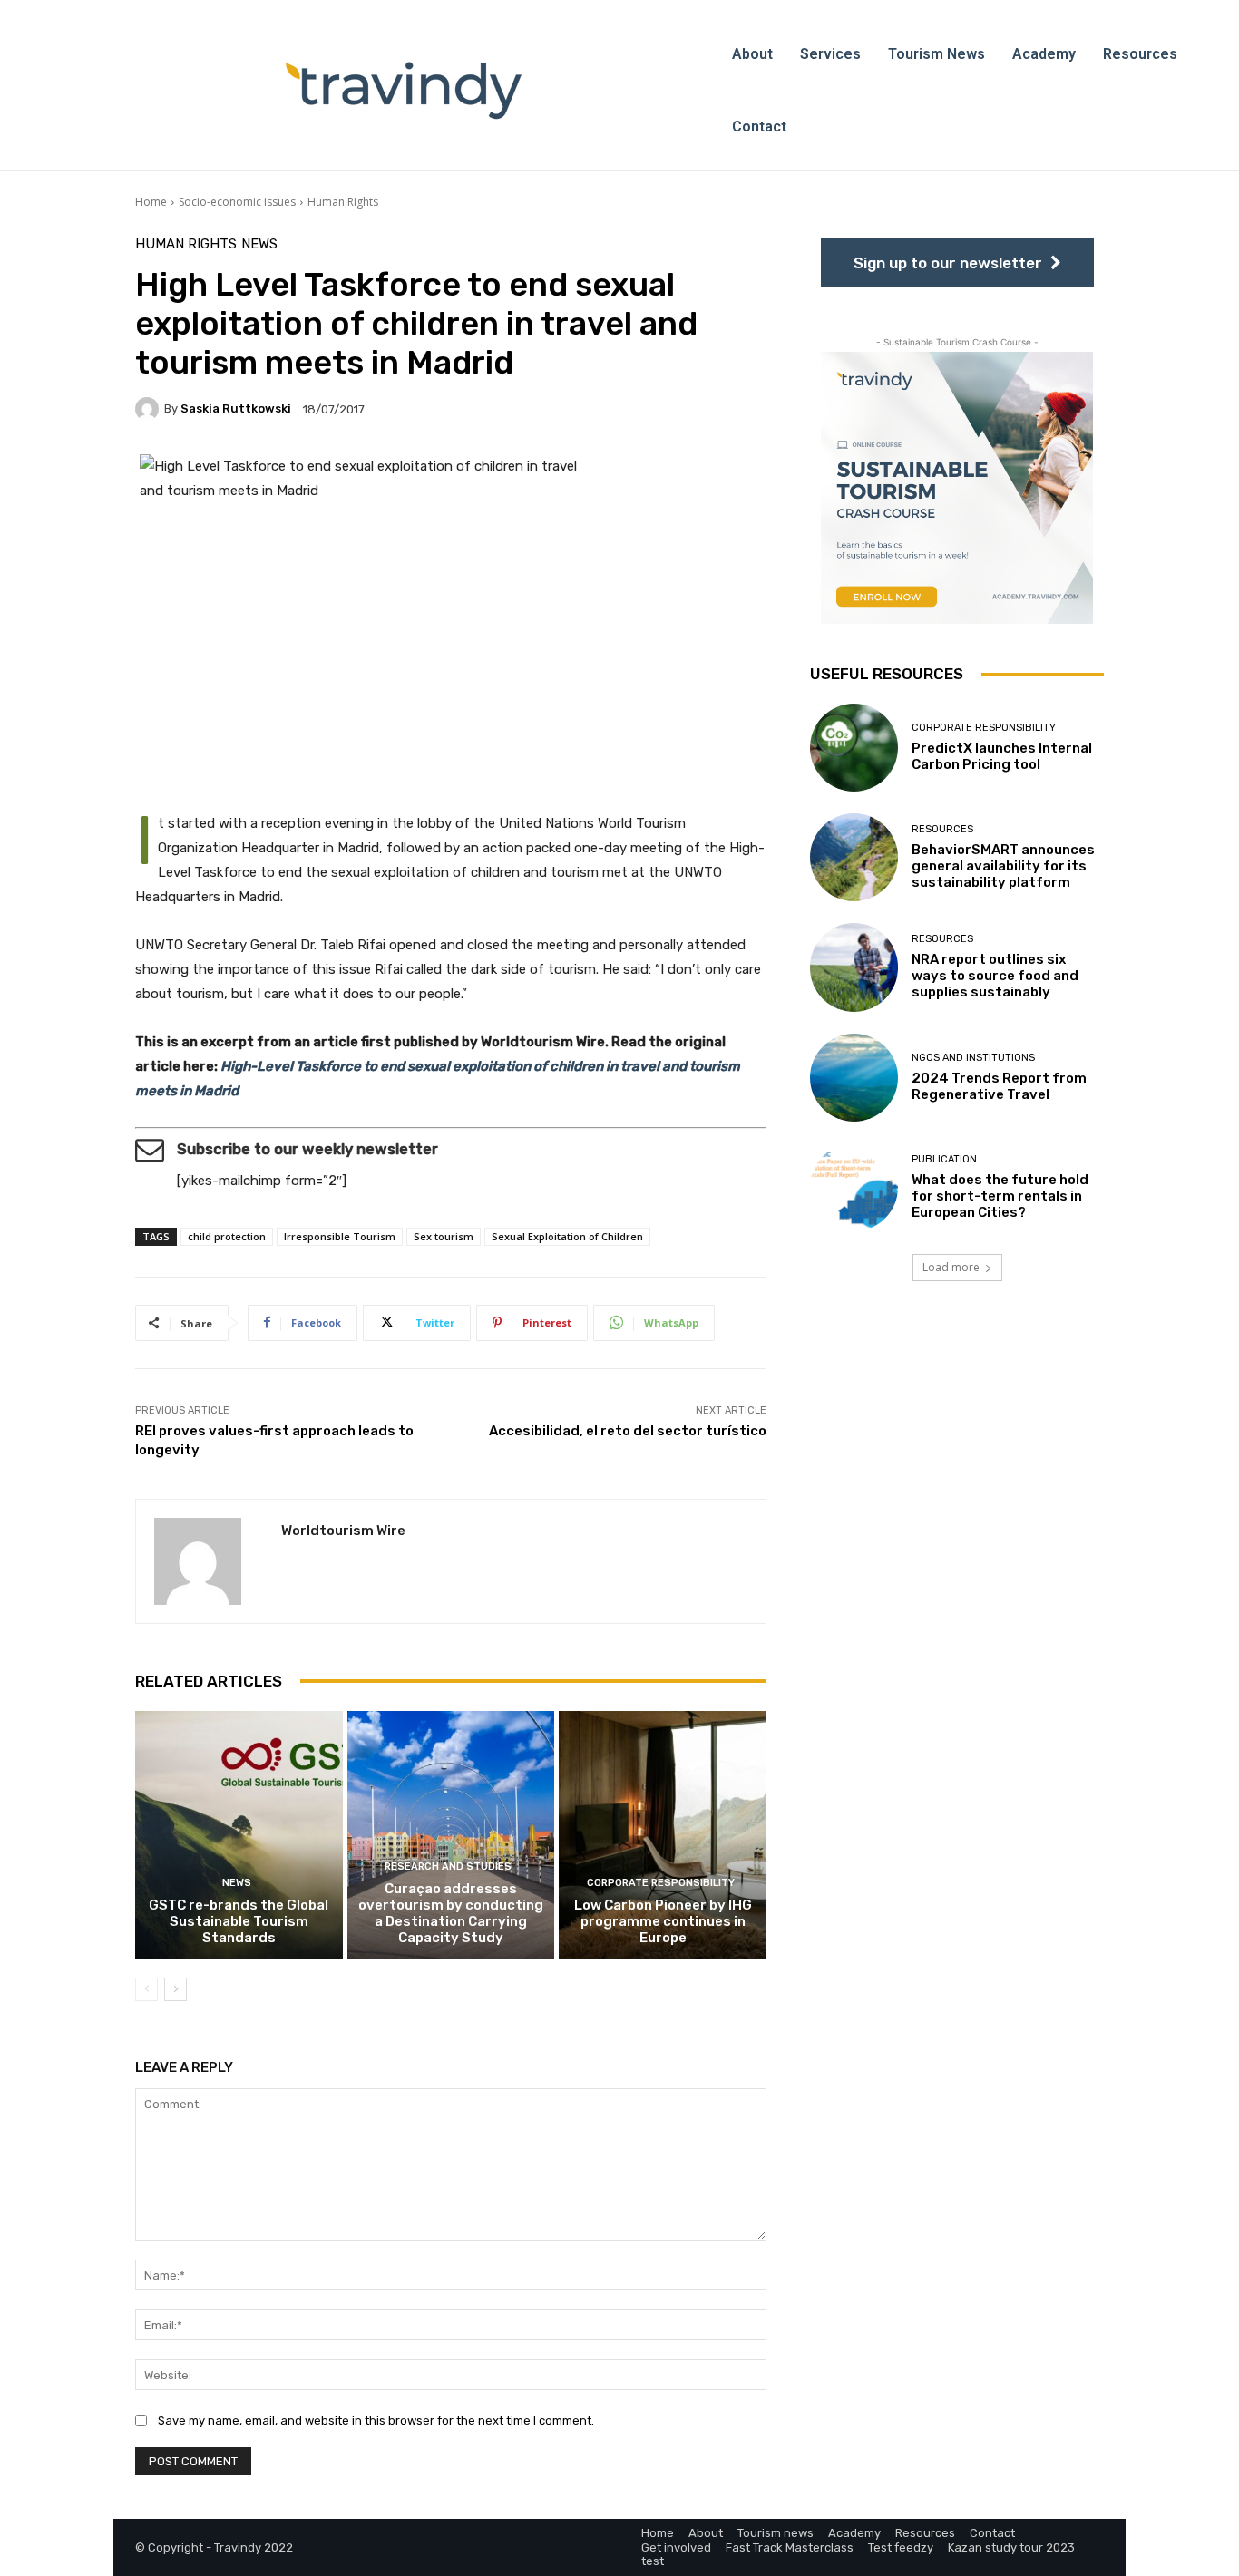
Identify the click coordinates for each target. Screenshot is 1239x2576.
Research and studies (448, 1866)
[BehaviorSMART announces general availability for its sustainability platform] (854, 857)
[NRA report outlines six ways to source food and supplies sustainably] (854, 967)
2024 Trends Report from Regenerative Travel (999, 1086)
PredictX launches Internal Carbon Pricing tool (1002, 756)
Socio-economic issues (237, 202)
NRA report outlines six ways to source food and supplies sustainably (995, 976)
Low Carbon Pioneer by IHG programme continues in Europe (663, 1921)
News (259, 244)
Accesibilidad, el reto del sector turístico (628, 1431)
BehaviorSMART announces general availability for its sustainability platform (1003, 866)
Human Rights (343, 202)
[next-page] (176, 1989)
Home (151, 202)
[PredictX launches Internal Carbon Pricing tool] (854, 748)
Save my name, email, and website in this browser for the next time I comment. (376, 2420)
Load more (951, 1267)
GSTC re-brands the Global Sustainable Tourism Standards (239, 1921)
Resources (942, 829)
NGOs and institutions (973, 1058)
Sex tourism (444, 1236)
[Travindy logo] (404, 91)
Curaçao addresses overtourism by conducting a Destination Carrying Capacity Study (451, 1913)
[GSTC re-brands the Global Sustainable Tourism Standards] (239, 1835)
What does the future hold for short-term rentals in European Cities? (1000, 1196)
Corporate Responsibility (661, 1883)
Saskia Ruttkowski (236, 408)
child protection (227, 1236)
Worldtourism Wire (343, 1531)
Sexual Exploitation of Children (567, 1236)
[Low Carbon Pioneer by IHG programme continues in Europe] (663, 1835)
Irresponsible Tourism (340, 1236)
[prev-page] (146, 1989)
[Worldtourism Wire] (209, 1561)
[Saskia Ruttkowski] (150, 409)
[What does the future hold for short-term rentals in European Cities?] (854, 1187)
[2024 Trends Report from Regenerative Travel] (854, 1078)
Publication (944, 1159)
